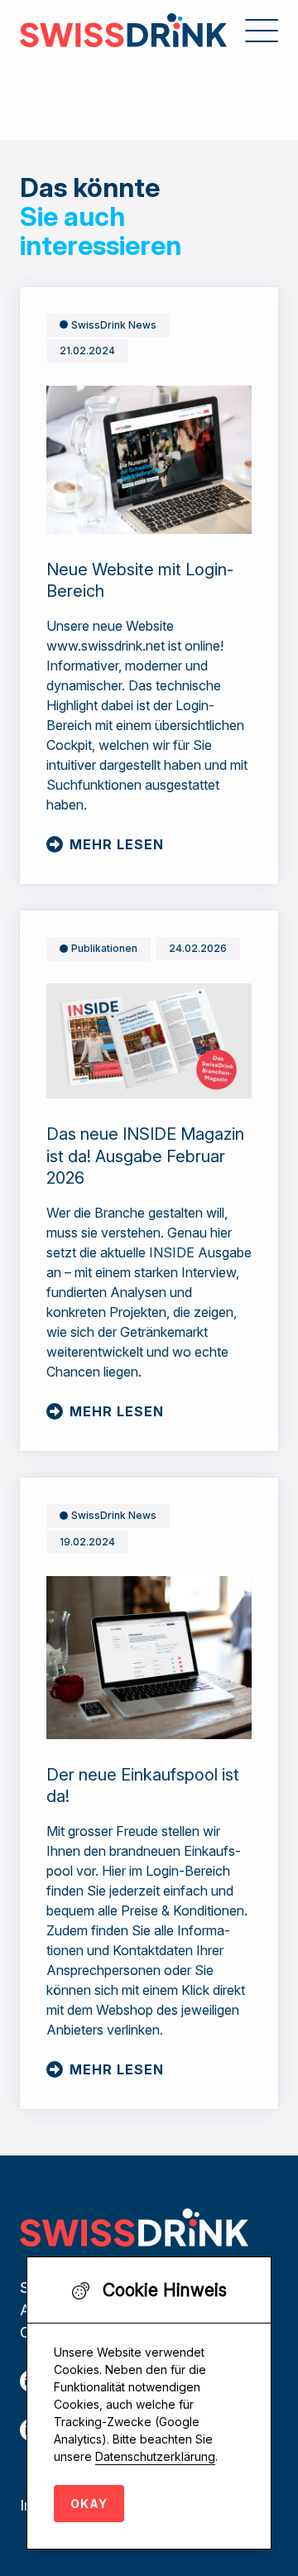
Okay (89, 2504)
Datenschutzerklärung (155, 2456)
